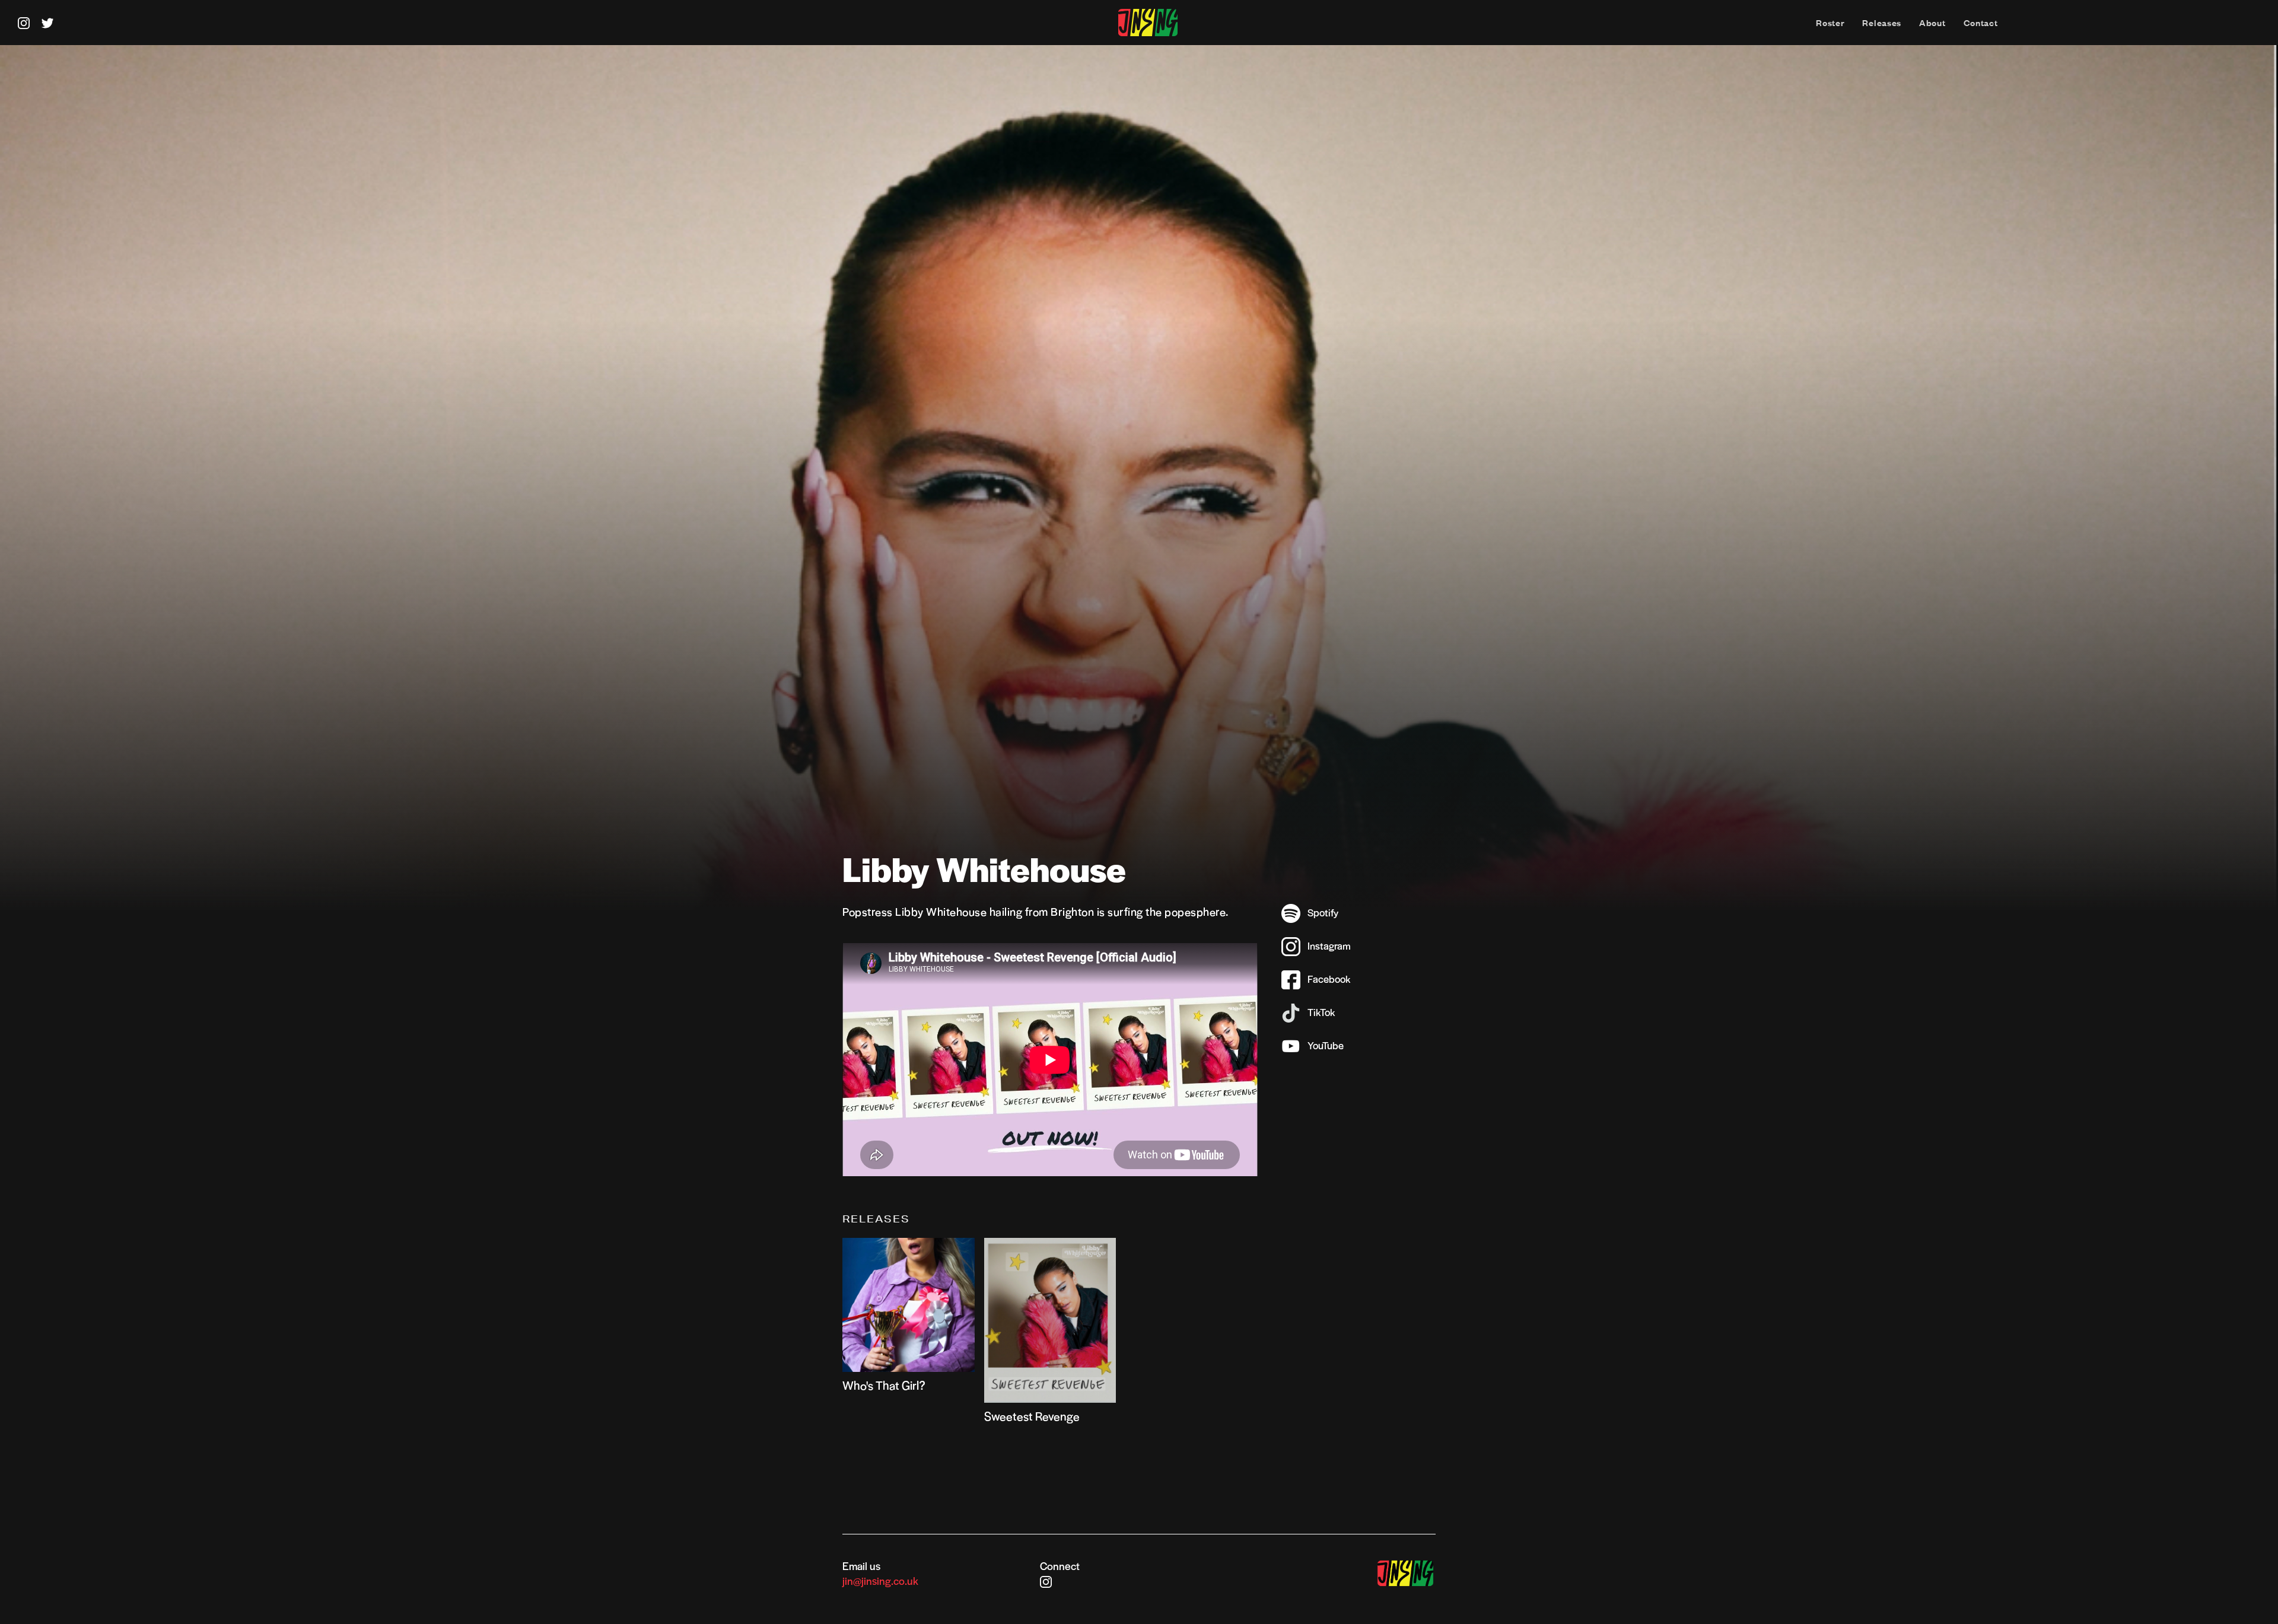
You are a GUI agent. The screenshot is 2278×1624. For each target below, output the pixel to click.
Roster (1830, 23)
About (1932, 23)
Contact (1981, 23)
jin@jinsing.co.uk (880, 1580)
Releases (1882, 23)
